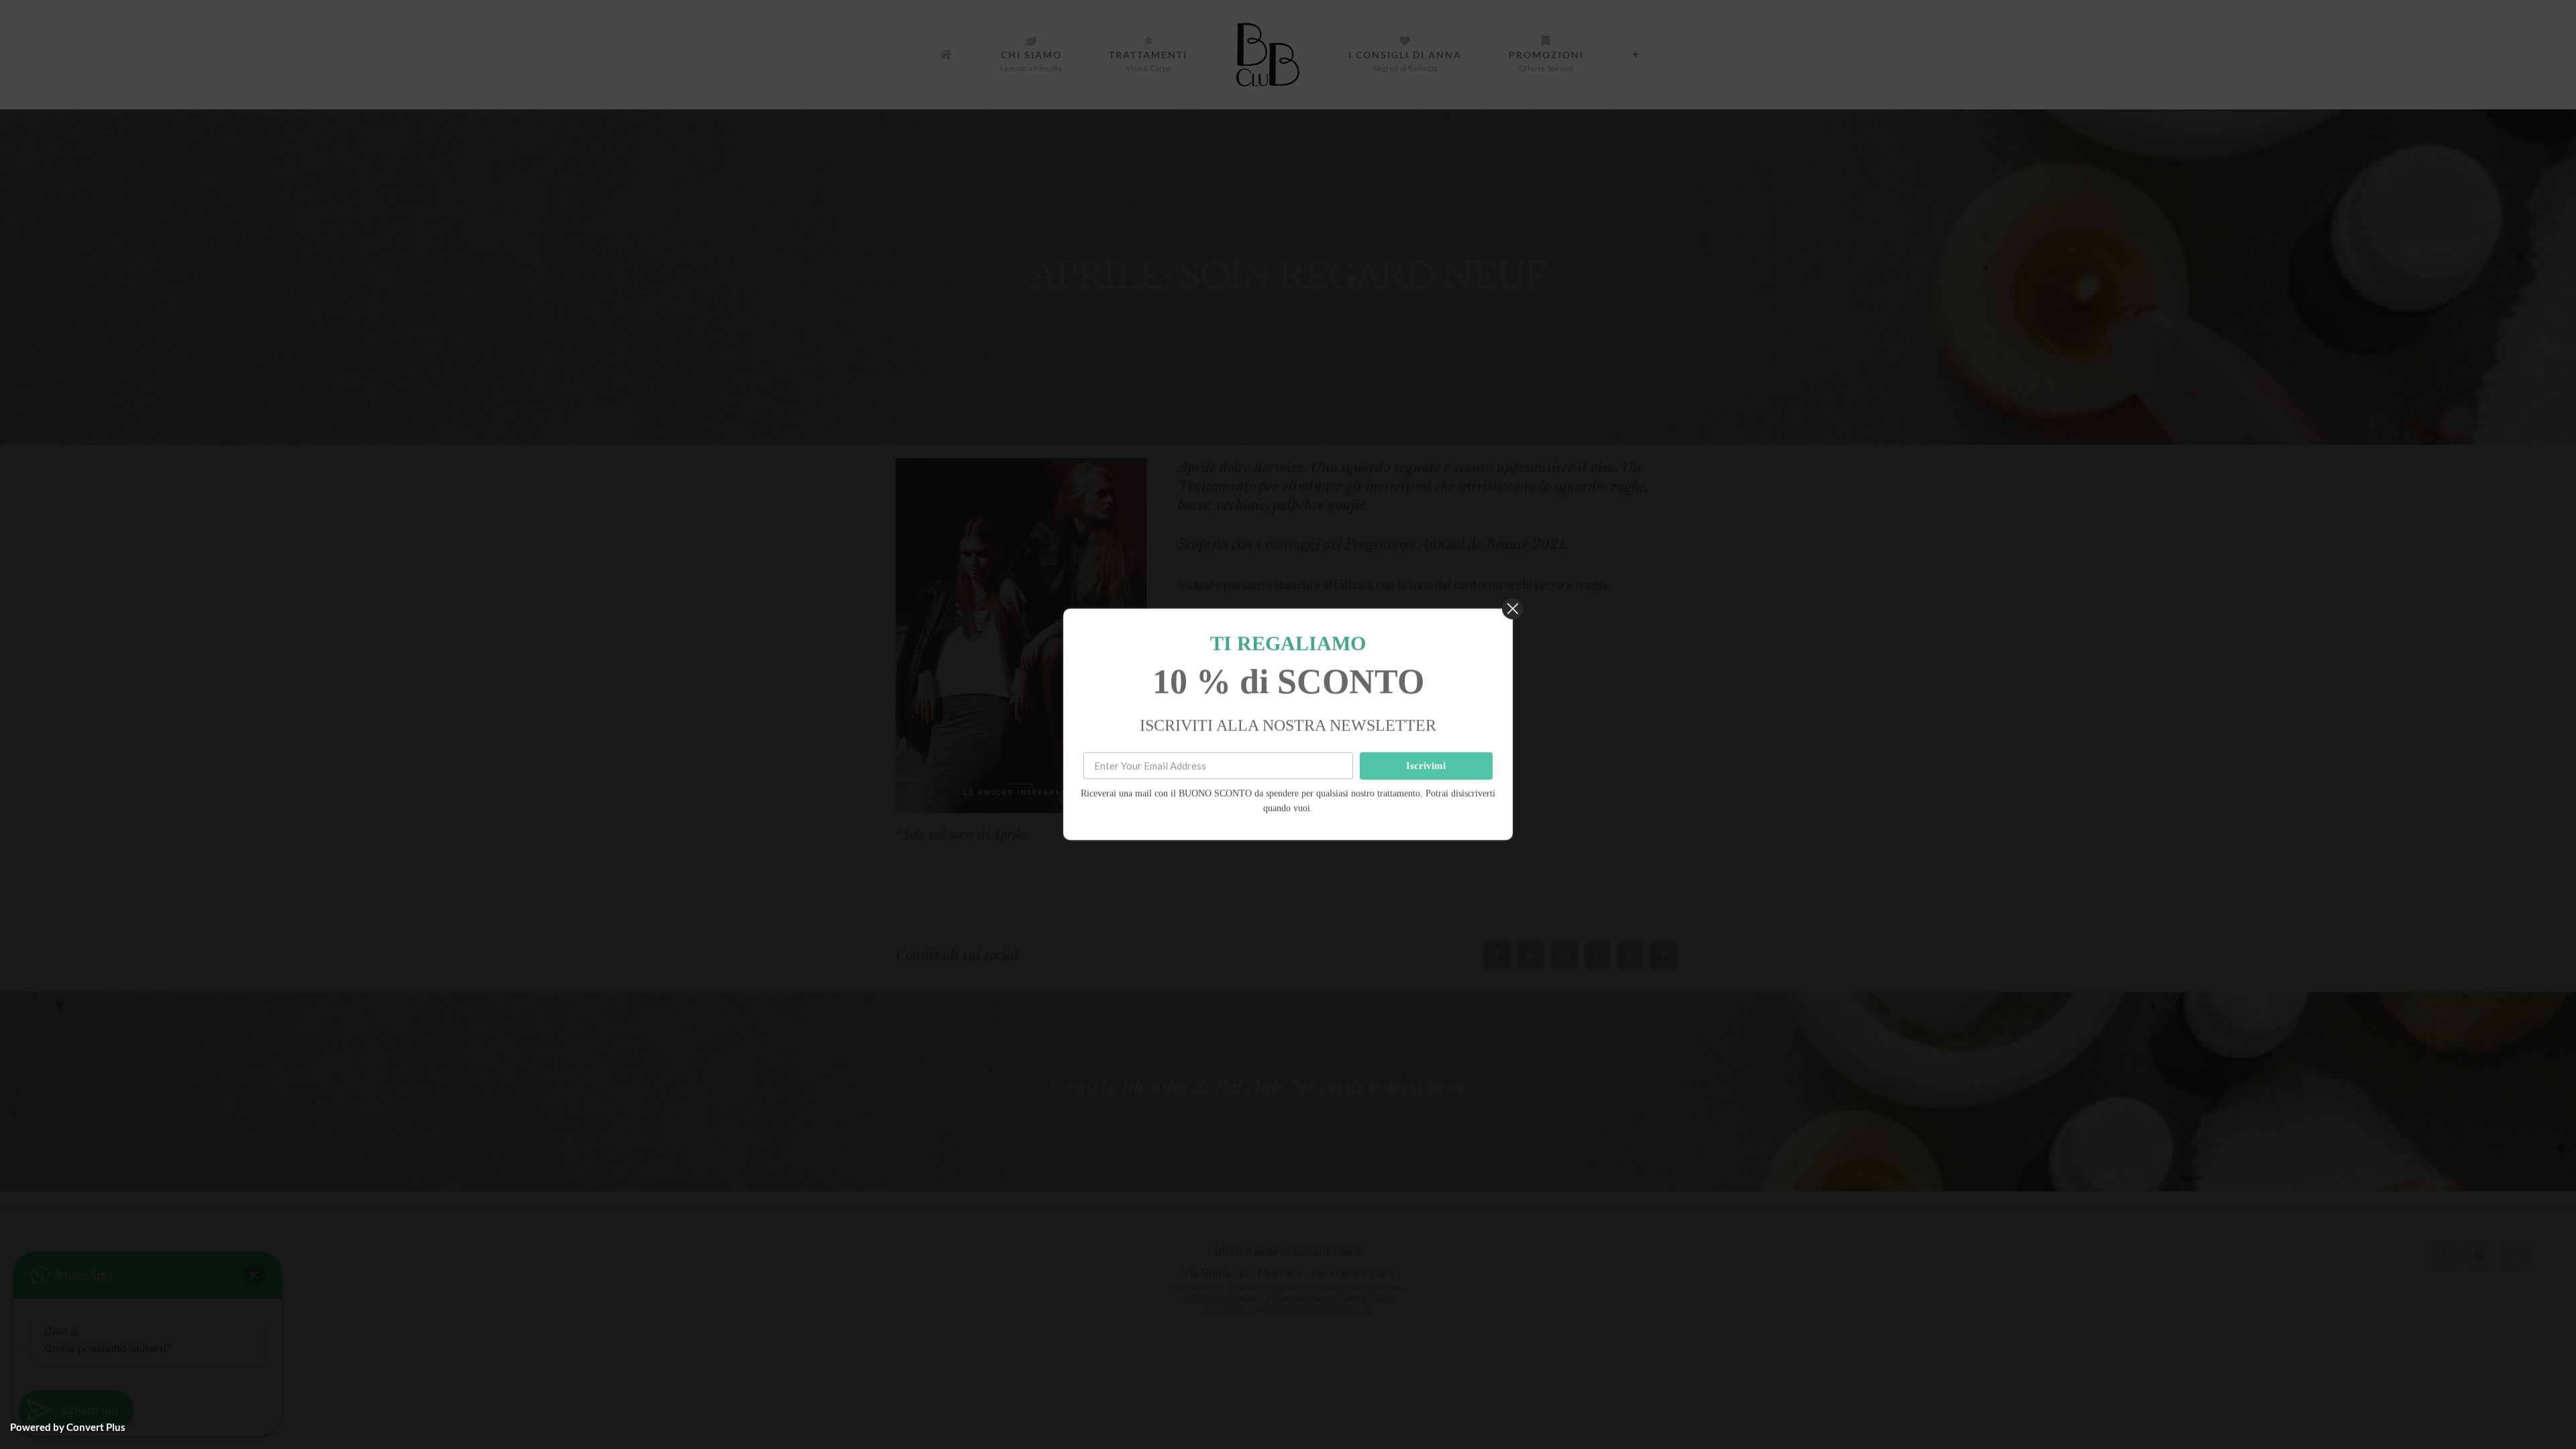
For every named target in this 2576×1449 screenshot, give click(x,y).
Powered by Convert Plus (68, 1427)
